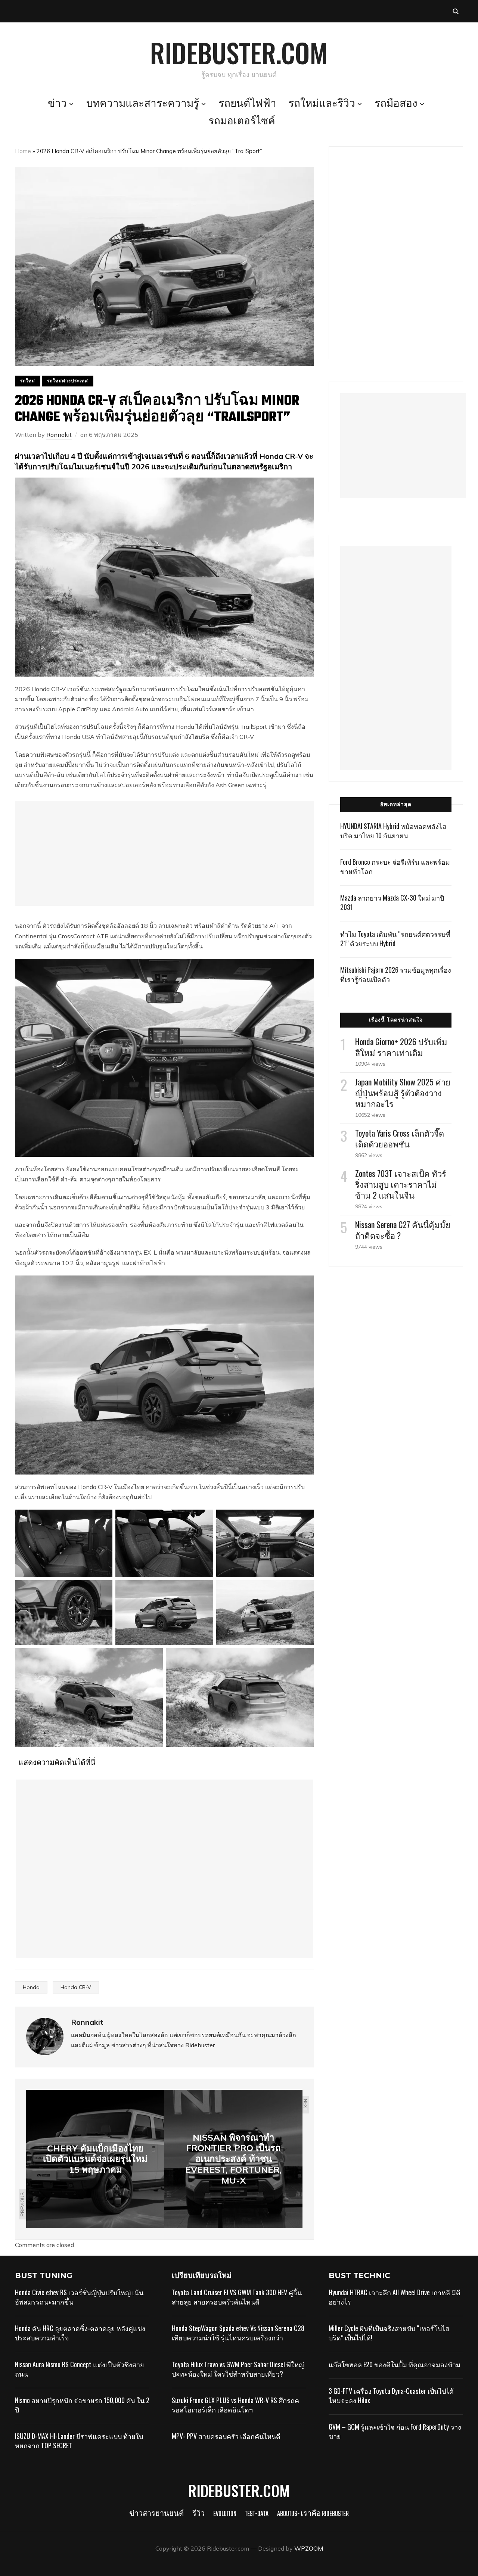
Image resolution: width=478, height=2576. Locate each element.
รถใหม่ (28, 381)
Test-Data (257, 2514)
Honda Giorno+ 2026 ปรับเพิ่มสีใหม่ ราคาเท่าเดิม (401, 1047)
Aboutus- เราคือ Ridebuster (313, 2514)
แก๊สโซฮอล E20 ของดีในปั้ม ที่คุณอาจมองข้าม (395, 2364)
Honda (31, 1987)
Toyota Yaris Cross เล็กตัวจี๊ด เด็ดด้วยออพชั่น (400, 1138)
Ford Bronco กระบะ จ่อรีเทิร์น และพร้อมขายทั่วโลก (395, 866)
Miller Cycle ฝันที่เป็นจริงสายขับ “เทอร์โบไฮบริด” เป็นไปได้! (389, 2333)
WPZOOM (309, 2548)
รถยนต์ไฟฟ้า (247, 104)
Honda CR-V (76, 1987)
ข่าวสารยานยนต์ (156, 2514)
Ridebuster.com (239, 52)
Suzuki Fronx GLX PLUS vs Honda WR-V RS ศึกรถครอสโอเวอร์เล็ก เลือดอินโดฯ (235, 2405)
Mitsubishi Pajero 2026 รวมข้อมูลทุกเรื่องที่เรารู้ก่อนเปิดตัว (396, 974)
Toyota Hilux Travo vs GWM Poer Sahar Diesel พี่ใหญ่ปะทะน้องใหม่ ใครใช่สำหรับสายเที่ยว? (238, 2369)
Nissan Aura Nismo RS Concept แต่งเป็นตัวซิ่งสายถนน (80, 2369)
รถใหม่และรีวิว (322, 104)
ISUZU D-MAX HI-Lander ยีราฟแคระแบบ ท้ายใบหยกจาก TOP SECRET (79, 2441)
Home (23, 151)
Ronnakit (59, 435)
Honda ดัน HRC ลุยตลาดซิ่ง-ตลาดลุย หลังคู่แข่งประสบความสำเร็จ (80, 2333)
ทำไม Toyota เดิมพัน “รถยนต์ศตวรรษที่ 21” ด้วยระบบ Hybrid (395, 939)
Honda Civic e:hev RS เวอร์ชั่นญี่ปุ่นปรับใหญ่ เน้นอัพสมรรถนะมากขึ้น (79, 2297)
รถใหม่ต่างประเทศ (68, 381)
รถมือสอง (396, 104)
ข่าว (57, 104)
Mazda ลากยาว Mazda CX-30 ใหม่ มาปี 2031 (392, 902)
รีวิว (198, 2514)
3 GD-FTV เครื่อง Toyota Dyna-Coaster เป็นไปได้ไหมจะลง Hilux (391, 2395)
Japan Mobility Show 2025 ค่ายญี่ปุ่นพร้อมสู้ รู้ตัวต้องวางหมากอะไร (403, 1093)
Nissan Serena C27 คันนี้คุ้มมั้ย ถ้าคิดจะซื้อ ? (403, 1230)
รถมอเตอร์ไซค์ (242, 122)
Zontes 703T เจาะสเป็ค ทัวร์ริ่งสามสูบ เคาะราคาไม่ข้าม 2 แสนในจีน (401, 1184)
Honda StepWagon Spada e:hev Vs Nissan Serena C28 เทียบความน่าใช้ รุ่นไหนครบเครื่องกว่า (238, 2333)
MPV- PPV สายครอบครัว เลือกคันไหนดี (226, 2436)
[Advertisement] (164, 854)
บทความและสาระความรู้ (143, 104)
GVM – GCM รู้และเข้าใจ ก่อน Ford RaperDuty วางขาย (395, 2431)
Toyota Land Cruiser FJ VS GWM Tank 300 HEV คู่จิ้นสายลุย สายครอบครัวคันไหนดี (237, 2297)
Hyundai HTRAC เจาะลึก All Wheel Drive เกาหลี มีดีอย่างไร (395, 2297)
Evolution (225, 2514)
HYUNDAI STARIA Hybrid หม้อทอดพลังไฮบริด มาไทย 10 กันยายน (393, 831)
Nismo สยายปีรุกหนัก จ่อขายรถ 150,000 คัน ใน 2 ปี (82, 2405)
